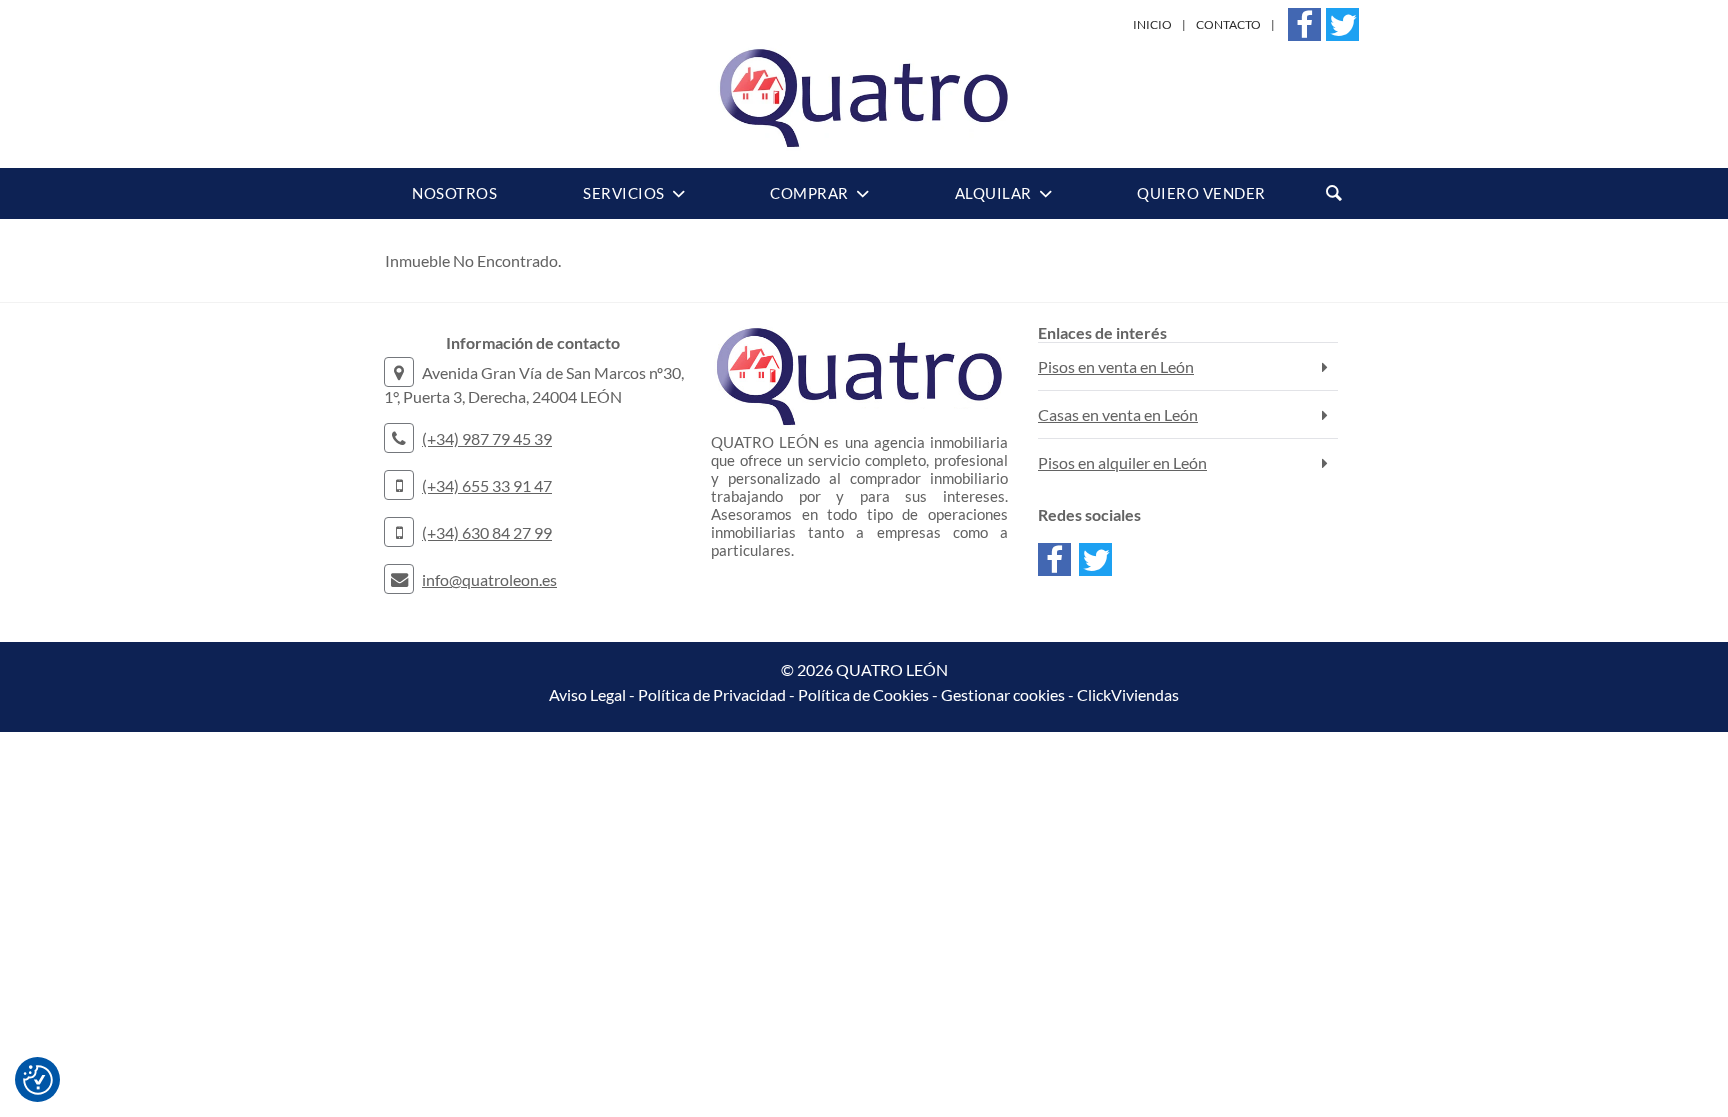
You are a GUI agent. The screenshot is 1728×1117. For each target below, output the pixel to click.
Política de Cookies (863, 694)
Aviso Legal (587, 694)
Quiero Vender (1201, 193)
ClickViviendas (1128, 694)
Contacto (1228, 25)
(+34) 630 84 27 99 (487, 532)
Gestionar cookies (1003, 694)
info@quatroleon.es (489, 579)
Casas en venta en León (1118, 414)
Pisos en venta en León (1116, 366)
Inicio (1152, 25)
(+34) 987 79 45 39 (487, 438)
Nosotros (454, 193)
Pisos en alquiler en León (1122, 462)
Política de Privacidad (712, 694)
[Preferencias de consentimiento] (38, 1080)
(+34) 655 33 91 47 (487, 485)
